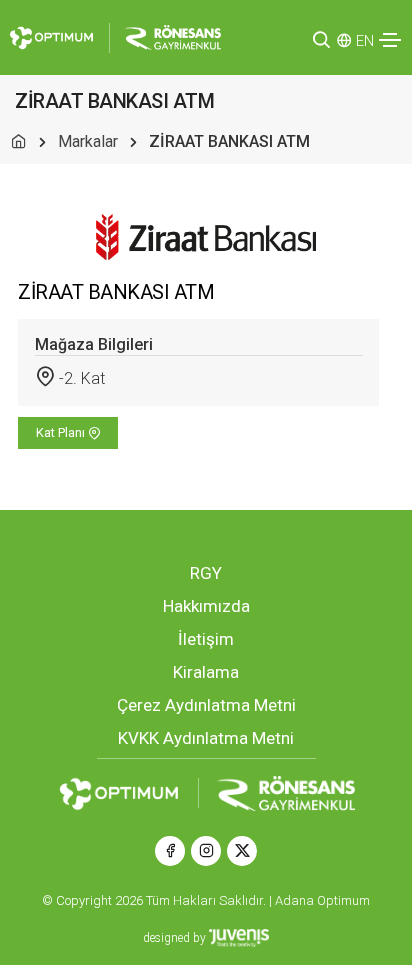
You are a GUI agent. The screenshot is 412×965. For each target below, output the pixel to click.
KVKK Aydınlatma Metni (206, 738)
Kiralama (206, 672)
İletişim (206, 639)
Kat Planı (62, 432)
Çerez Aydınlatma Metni (206, 705)
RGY (206, 573)
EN (365, 41)
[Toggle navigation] (390, 40)
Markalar (88, 141)
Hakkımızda (206, 606)
